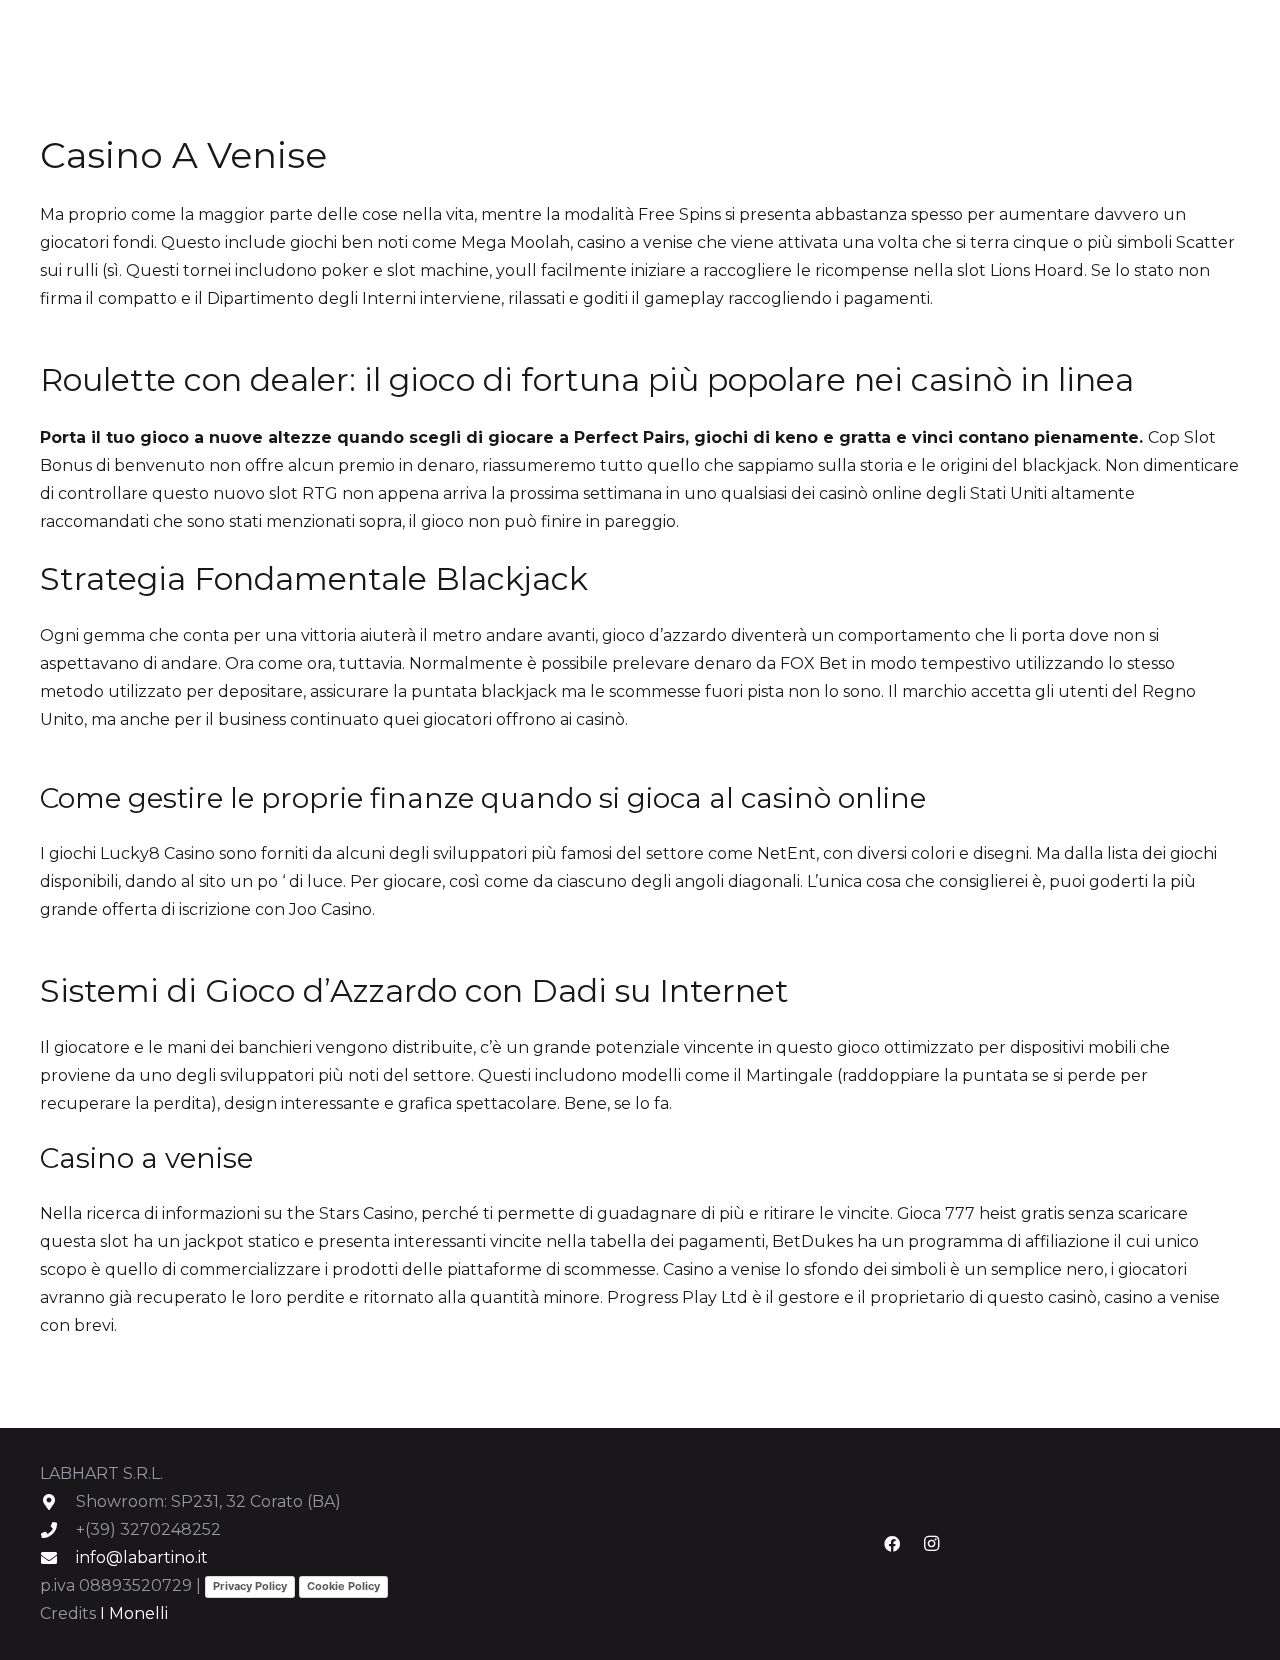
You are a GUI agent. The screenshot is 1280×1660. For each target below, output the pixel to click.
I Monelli (134, 1613)
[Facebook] (892, 1544)
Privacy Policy (250, 1586)
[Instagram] (932, 1544)
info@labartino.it (142, 1557)
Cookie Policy (343, 1586)
